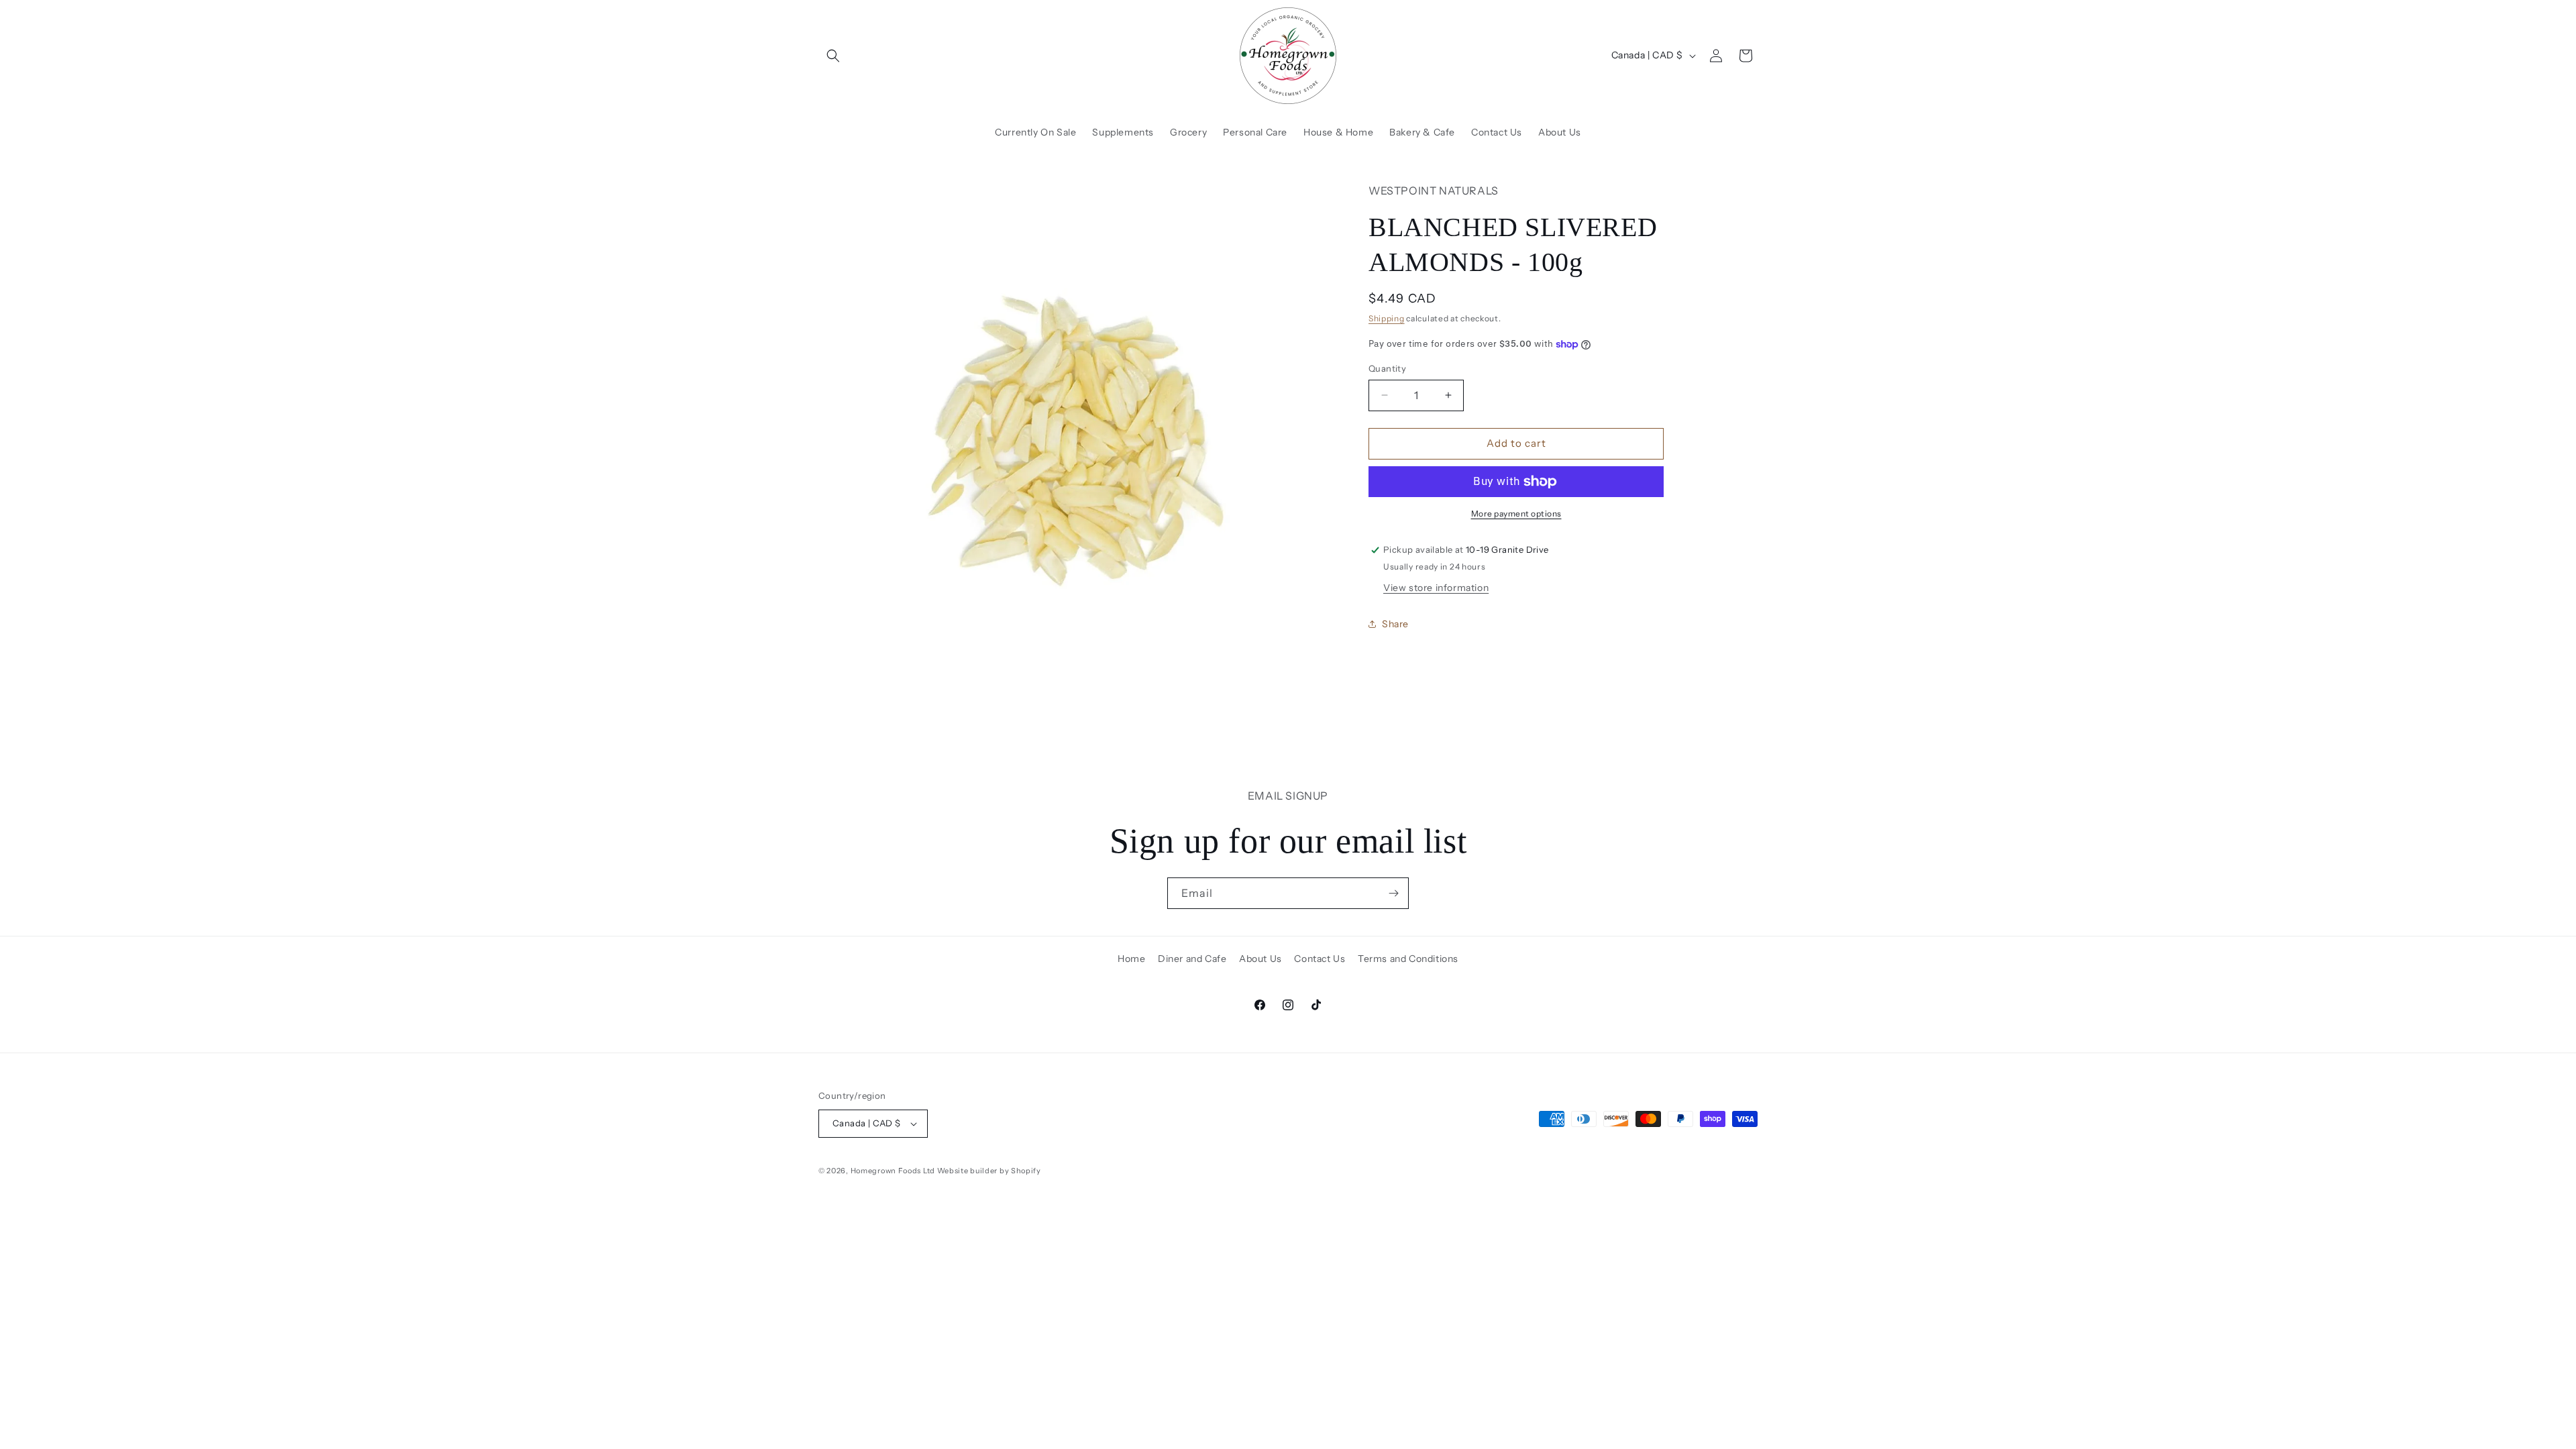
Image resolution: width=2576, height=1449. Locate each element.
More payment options (1516, 514)
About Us (1260, 959)
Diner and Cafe (1192, 959)
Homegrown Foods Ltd (893, 1171)
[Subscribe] (1393, 893)
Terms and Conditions (1408, 959)
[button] (833, 56)
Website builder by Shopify (989, 1171)
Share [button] (1395, 624)
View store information (1436, 588)
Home (1131, 959)
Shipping (1387, 318)
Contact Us (1320, 959)
